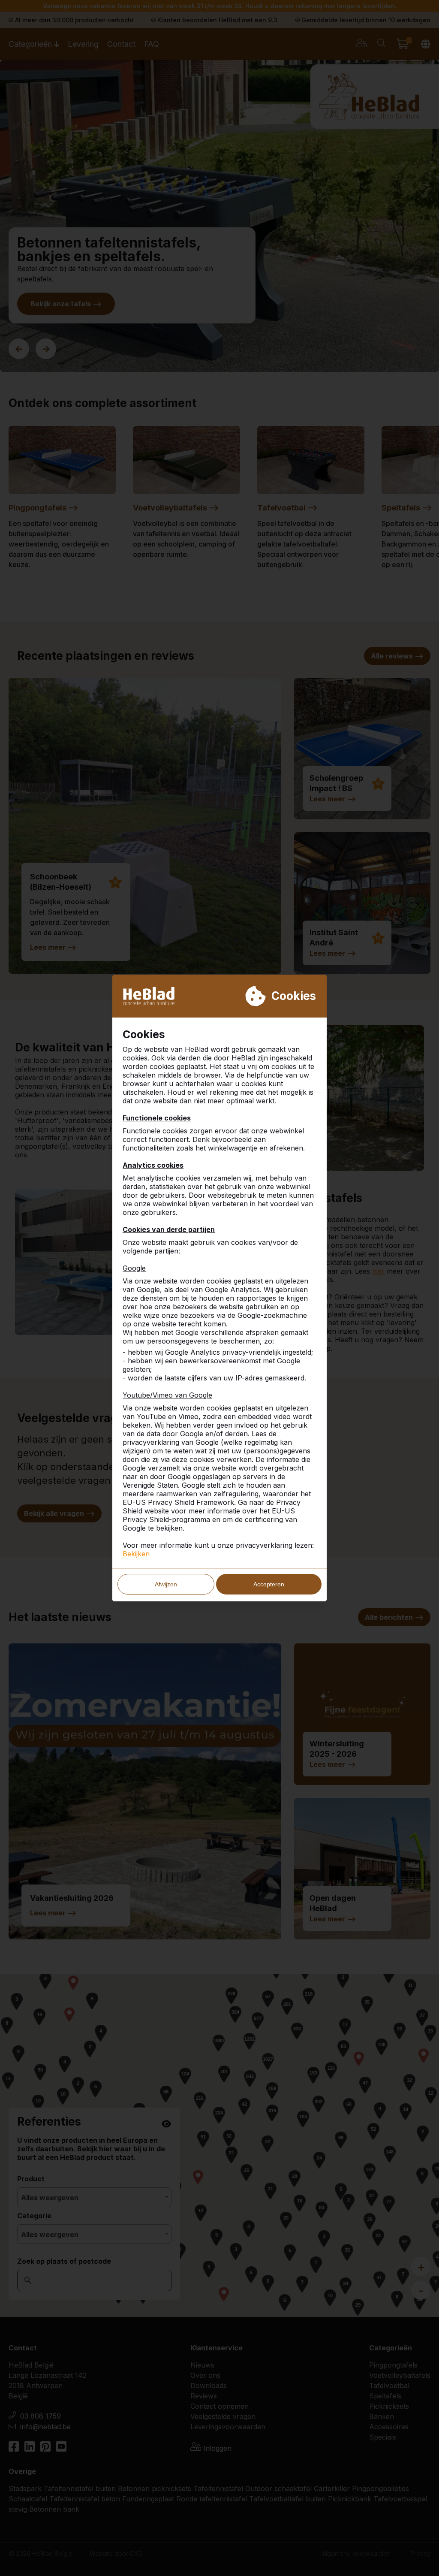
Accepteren (269, 1584)
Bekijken (136, 1554)
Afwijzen (166, 1584)
